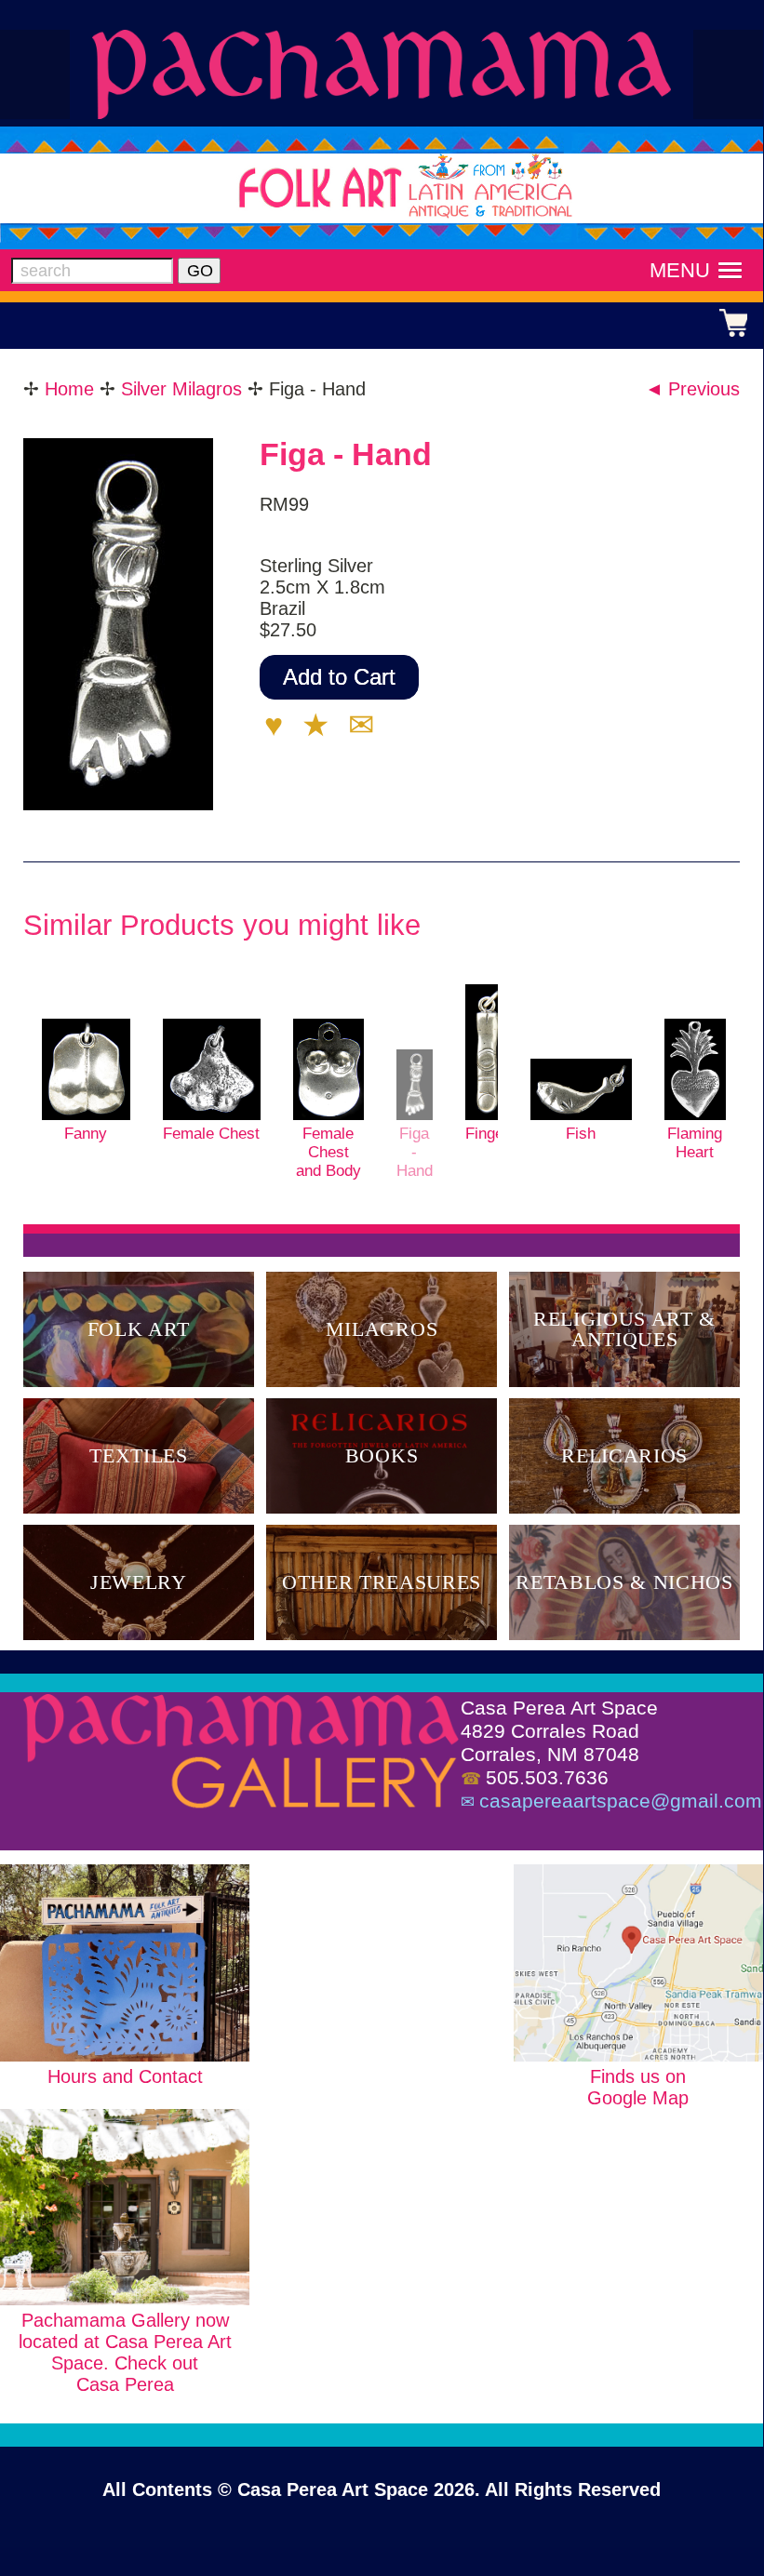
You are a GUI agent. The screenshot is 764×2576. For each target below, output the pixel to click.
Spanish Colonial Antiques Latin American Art (382, 74)
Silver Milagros (181, 389)
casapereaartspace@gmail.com (621, 1801)
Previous (692, 389)
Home (69, 389)
